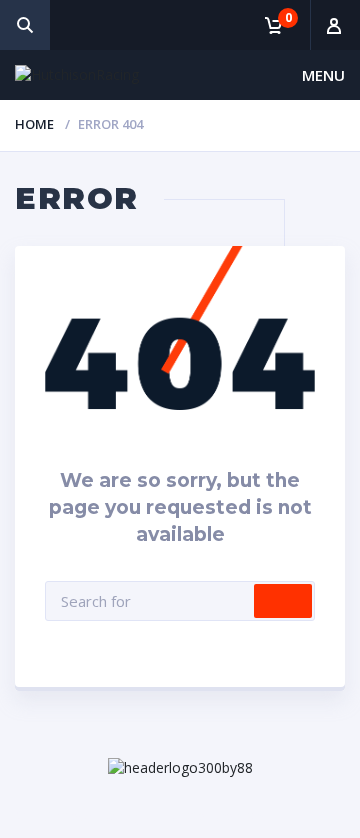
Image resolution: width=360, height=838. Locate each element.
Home (34, 124)
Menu (323, 75)
